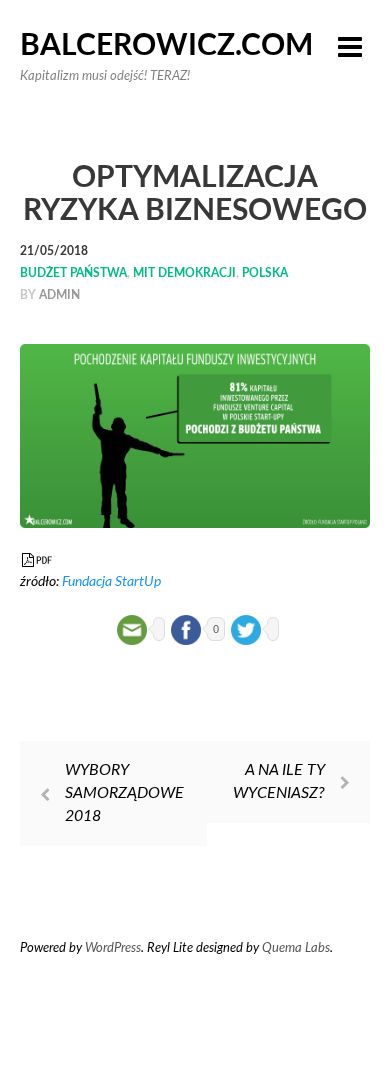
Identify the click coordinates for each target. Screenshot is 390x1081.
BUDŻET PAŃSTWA (73, 273)
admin (59, 295)
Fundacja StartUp (111, 582)
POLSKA (265, 273)
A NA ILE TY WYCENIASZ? (279, 781)
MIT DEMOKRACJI (184, 273)
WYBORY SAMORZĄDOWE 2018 (124, 793)
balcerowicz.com (166, 46)
